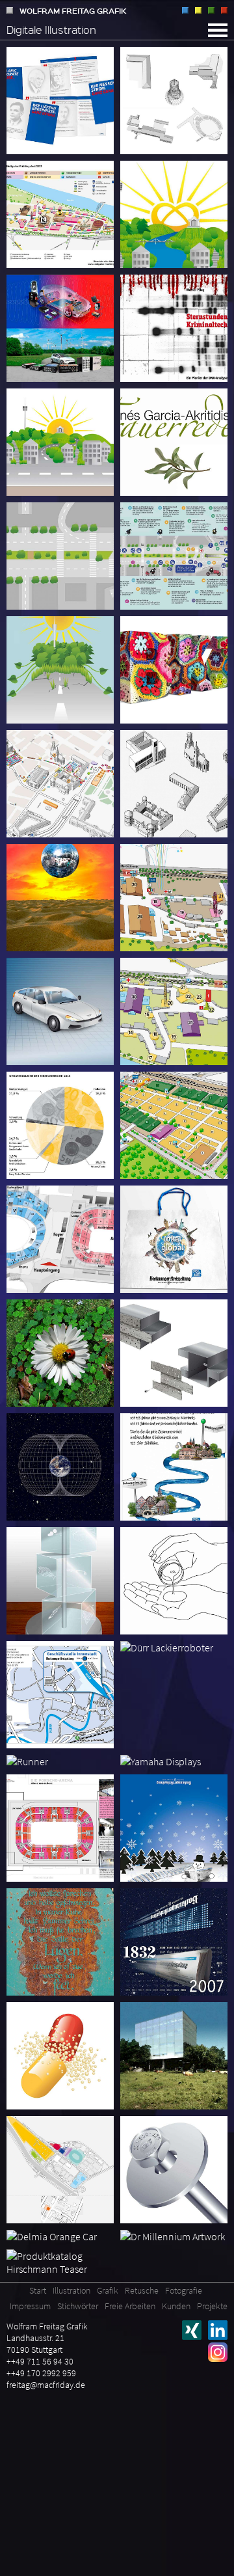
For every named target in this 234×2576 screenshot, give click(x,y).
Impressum (30, 2306)
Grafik (198, 10)
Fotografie (224, 10)
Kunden (176, 2306)
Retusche (211, 10)
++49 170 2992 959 (41, 2373)
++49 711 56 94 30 (40, 2361)
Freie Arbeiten (130, 2306)
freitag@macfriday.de (46, 2385)
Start (38, 2290)
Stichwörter (78, 2306)
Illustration (185, 10)
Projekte (212, 2306)
